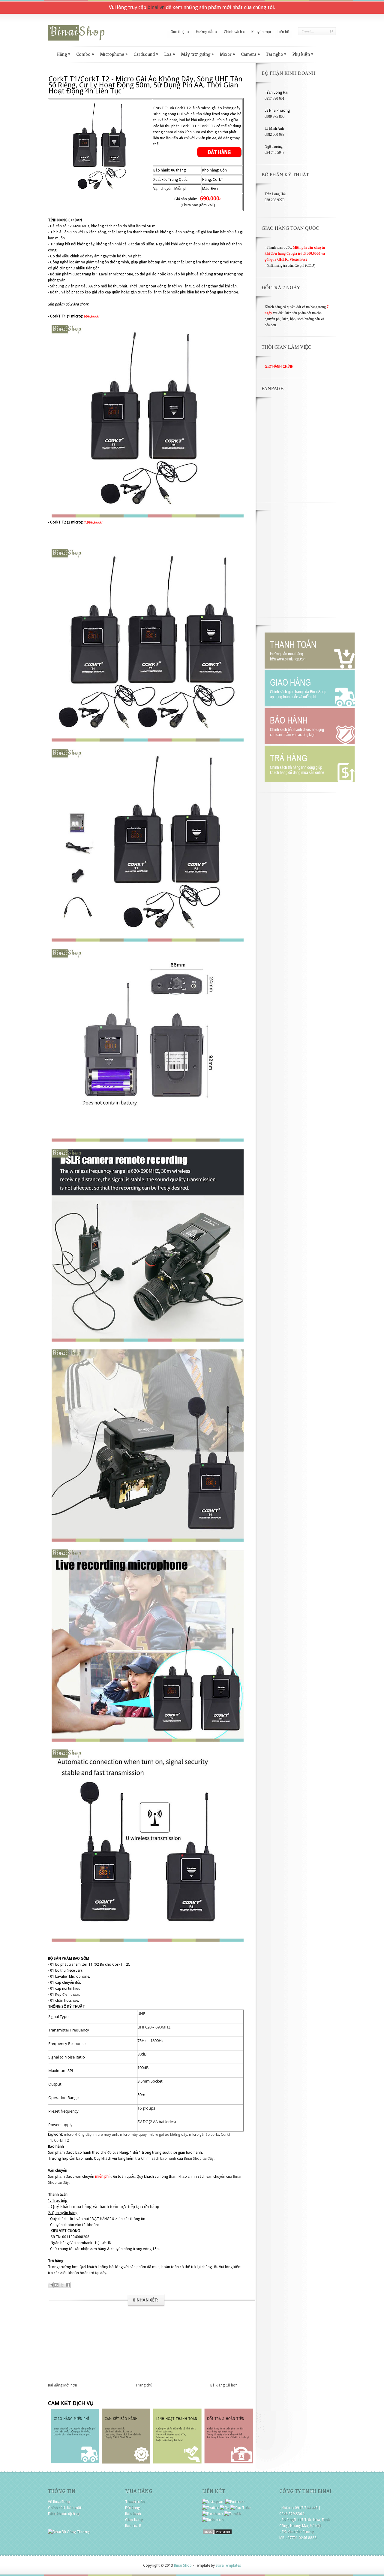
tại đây (208, 2159)
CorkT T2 (61, 2140)
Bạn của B (133, 2526)
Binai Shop (193, 2159)
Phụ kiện (303, 54)
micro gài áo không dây (168, 2134)
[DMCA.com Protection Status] (217, 2534)
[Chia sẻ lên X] (62, 2285)
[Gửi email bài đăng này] (51, 2285)
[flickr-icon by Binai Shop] (213, 2520)
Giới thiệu (180, 32)
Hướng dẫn (207, 32)
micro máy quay (133, 2134)
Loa (169, 54)
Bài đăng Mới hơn (63, 2385)
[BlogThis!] (56, 2285)
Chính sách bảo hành (159, 2159)
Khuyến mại (261, 32)
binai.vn (156, 7)
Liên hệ (283, 32)
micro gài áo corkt (204, 2134)
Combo (85, 54)
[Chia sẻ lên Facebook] (68, 2285)
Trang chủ (144, 2385)
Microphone (114, 54)
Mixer (227, 54)
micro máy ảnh (106, 2134)
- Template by (216, 2565)
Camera (250, 54)
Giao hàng (134, 2520)
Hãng (63, 54)
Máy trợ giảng (197, 54)
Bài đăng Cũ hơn (224, 2385)
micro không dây (78, 2134)
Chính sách (234, 32)
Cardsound (146, 54)
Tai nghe (276, 54)
